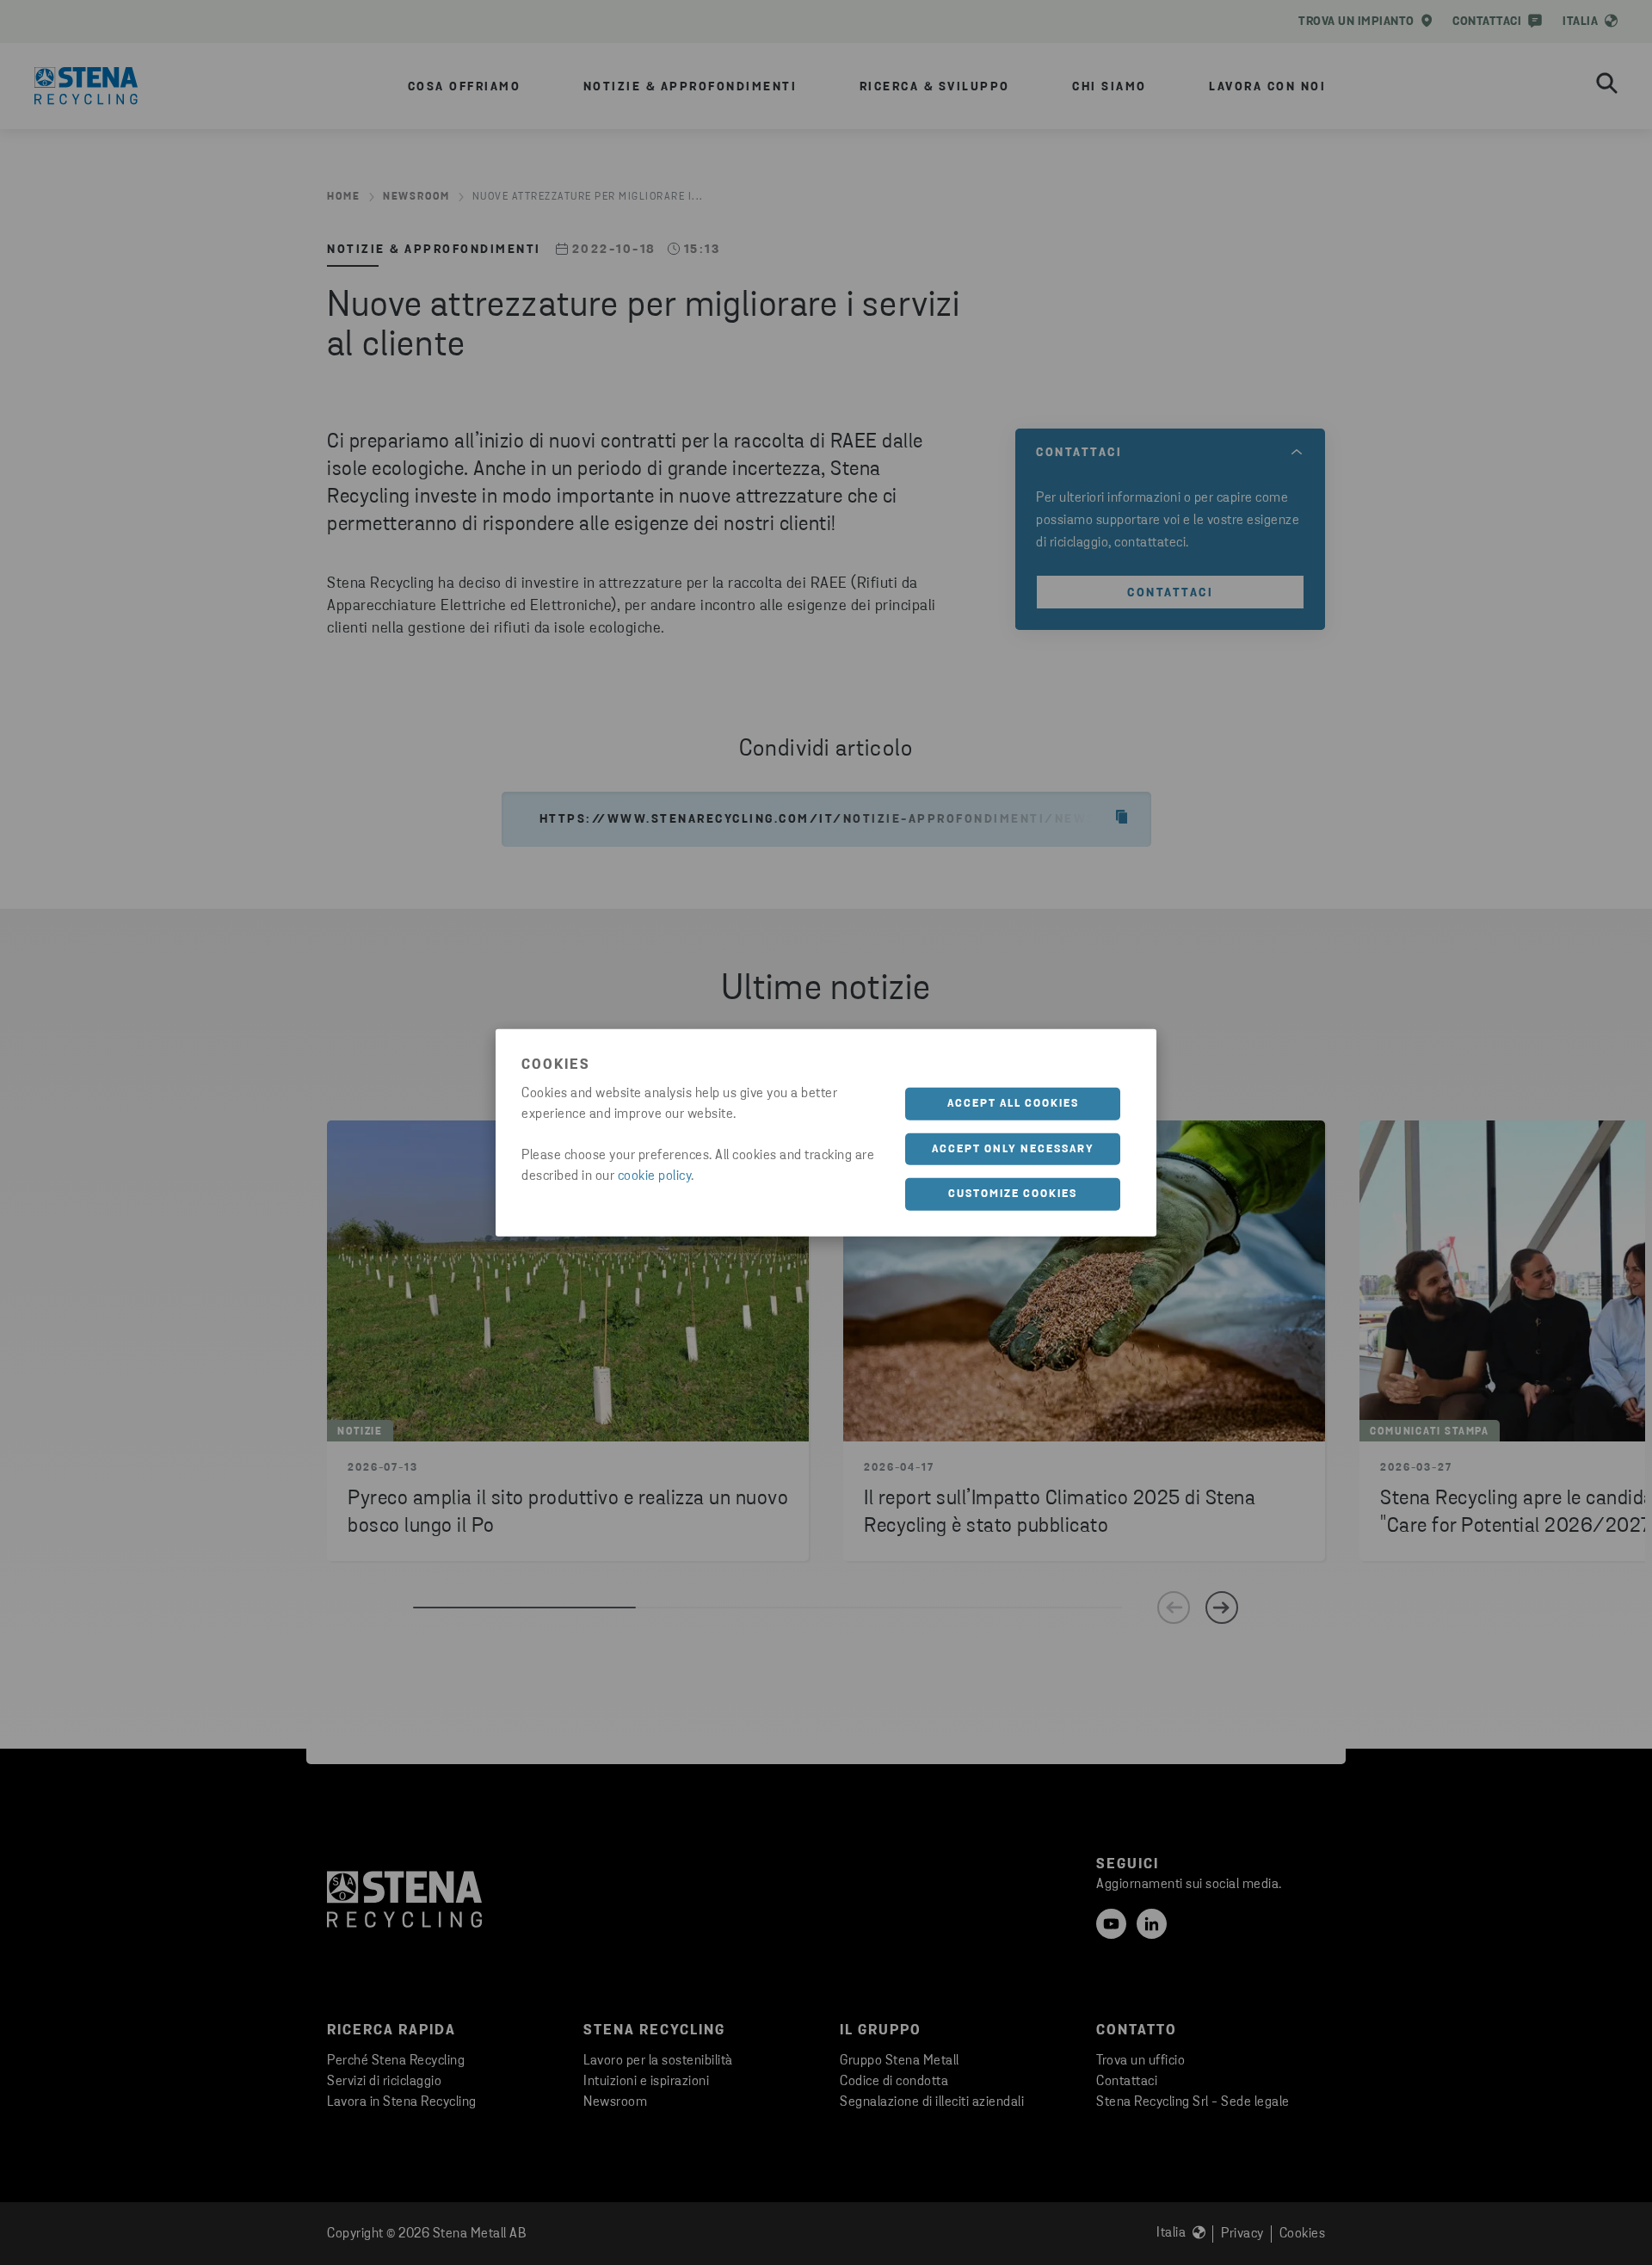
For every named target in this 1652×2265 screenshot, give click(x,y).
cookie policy (655, 1176)
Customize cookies (1013, 1194)
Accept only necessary (1013, 1148)
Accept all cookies (1013, 1104)
